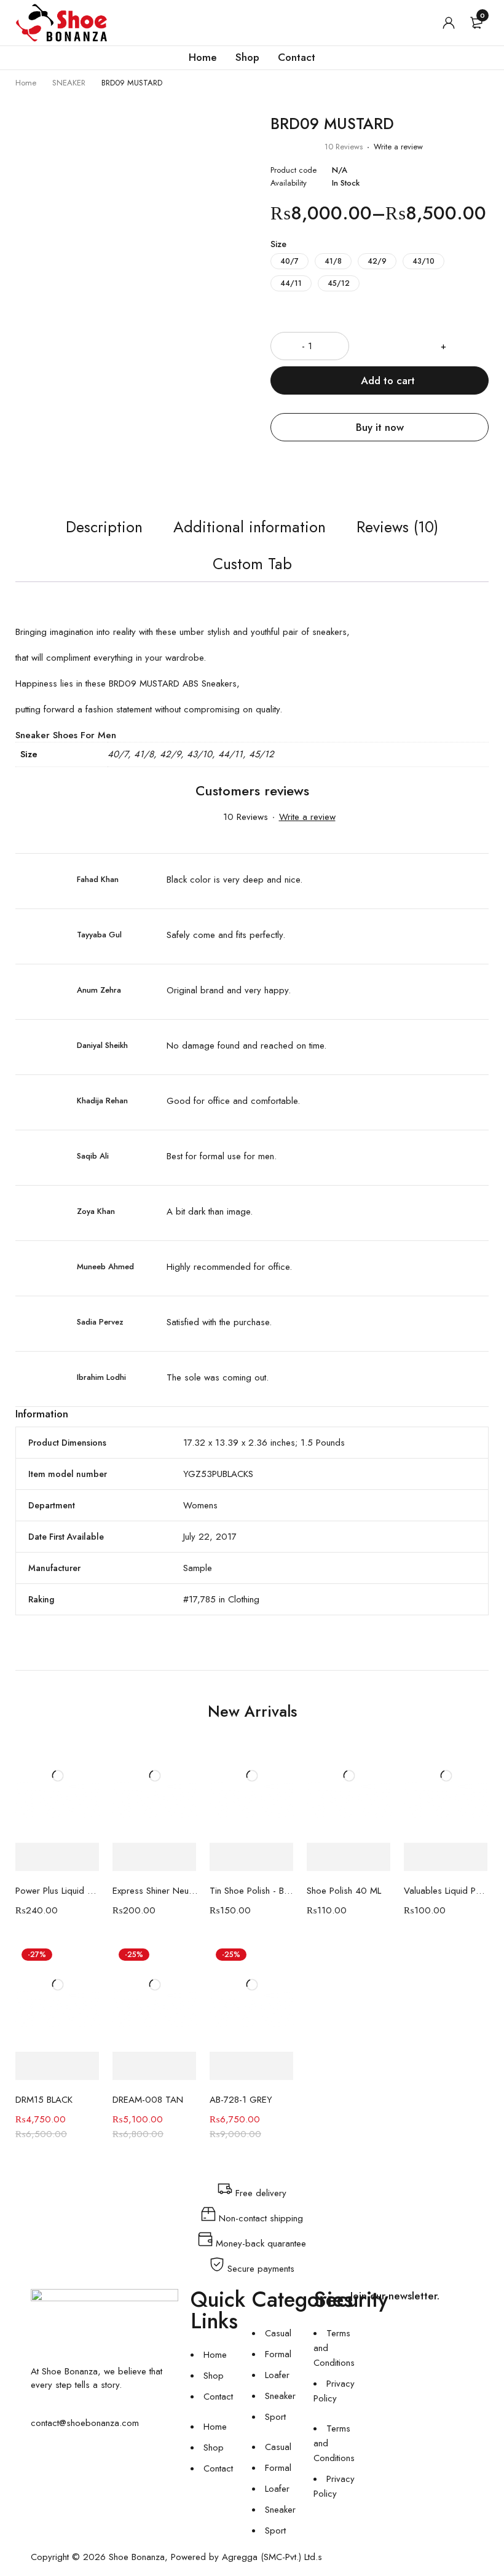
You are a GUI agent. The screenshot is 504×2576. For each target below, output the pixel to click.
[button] (57, 1857)
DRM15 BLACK (44, 2100)
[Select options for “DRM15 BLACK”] (57, 2066)
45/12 (339, 283)
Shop (214, 2376)
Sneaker (280, 2396)
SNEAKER (69, 83)
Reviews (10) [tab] (397, 527)
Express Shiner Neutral (155, 1891)
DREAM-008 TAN (148, 2100)
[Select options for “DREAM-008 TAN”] (154, 2066)
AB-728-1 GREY (241, 2100)
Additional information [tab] (250, 527)
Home (26, 83)
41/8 (333, 261)
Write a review (398, 147)
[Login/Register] (449, 23)
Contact (218, 2397)
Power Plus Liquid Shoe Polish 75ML (58, 1891)
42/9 (377, 261)
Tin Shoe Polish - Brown (252, 1891)
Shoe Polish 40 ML (344, 1891)
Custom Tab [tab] (252, 564)
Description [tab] (104, 527)
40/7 (289, 261)
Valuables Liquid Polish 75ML (446, 1891)
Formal (278, 2354)
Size (278, 244)
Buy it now (380, 427)
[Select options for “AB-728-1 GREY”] (251, 2066)
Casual (278, 2333)
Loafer (277, 2375)
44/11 (291, 283)
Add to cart (388, 380)
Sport (275, 2417)
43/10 (423, 261)
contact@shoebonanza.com (85, 2423)
